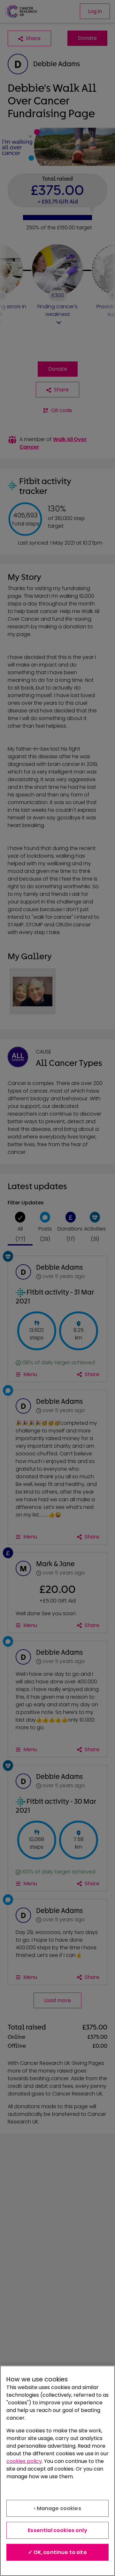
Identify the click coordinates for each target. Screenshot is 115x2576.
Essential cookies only (57, 2530)
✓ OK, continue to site (57, 2552)
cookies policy (24, 2461)
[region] (57, 2471)
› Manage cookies (57, 2508)
